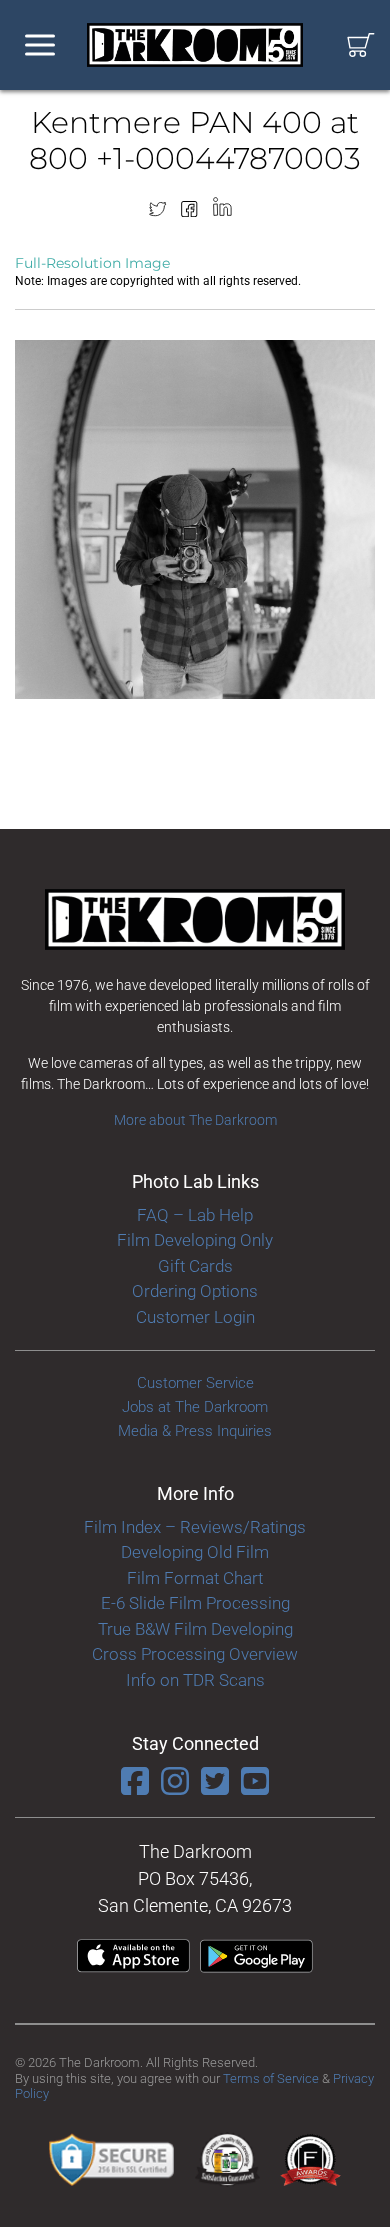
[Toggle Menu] (40, 45)
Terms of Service (271, 2078)
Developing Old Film (195, 1552)
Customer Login (195, 1317)
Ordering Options (195, 1291)
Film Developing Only (195, 1240)
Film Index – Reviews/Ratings (195, 1527)
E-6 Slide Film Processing (195, 1603)
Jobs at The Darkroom (195, 1407)
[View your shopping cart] (361, 45)
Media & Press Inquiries (195, 1431)
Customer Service (195, 1383)
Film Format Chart (195, 1578)
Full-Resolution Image (92, 263)
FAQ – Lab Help (195, 1215)
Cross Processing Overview (195, 1654)
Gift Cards (195, 1266)
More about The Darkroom (195, 1120)
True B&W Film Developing (195, 1629)
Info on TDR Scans (195, 1680)
